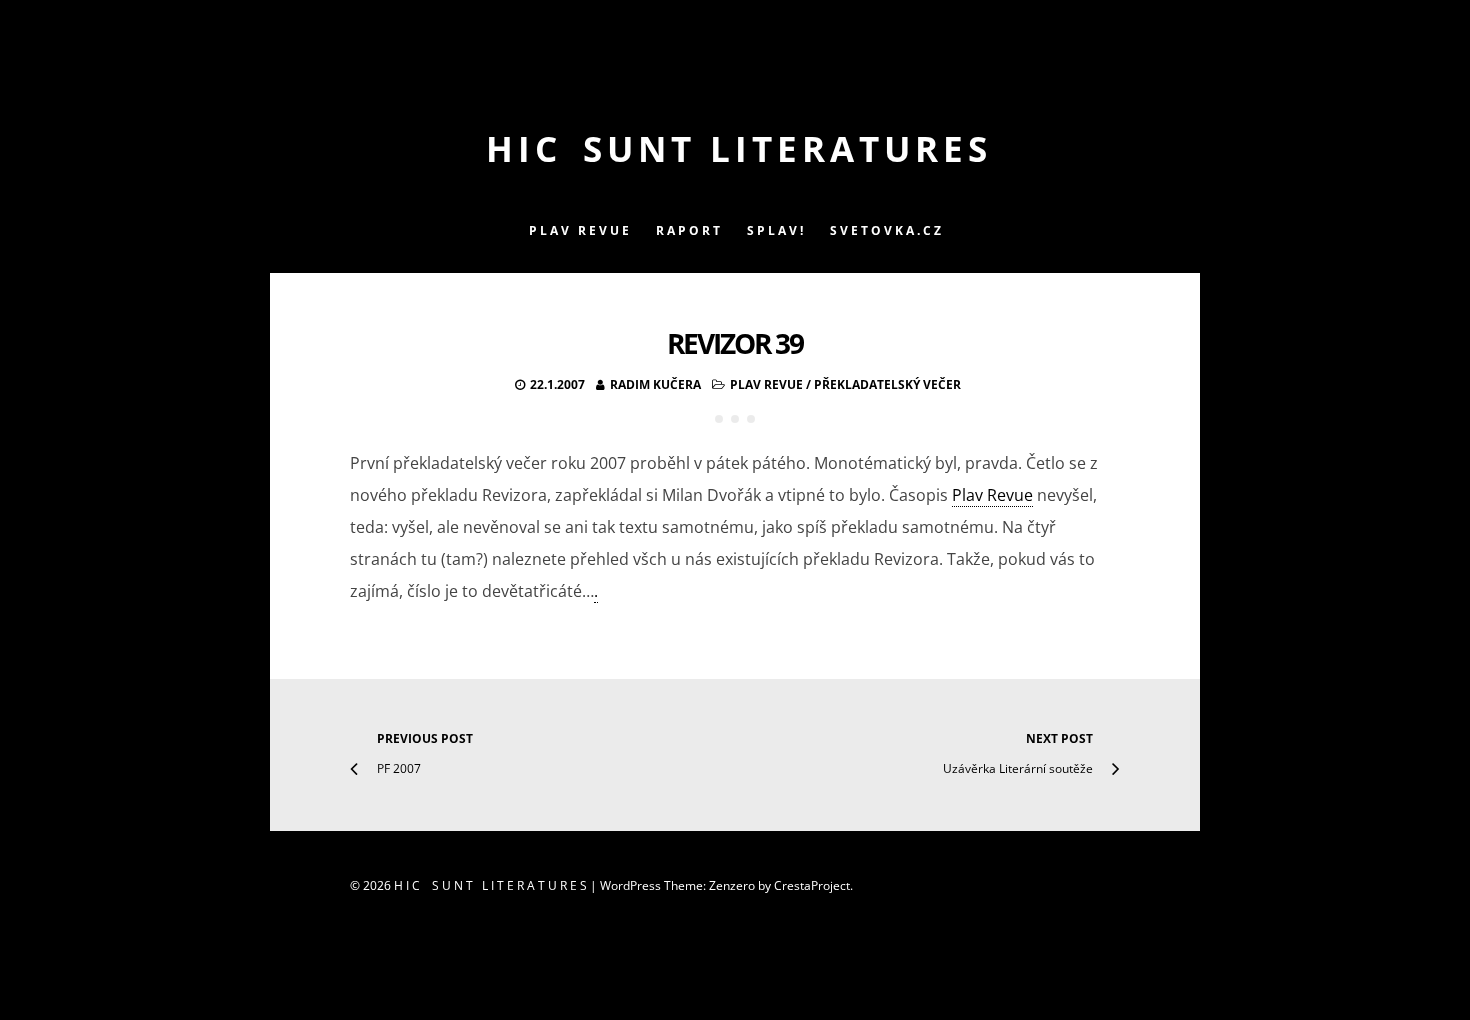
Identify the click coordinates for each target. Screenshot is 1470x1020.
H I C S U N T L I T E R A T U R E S (735, 148)
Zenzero (732, 885)
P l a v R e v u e (579, 230)
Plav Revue (766, 384)
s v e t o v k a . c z (885, 230)
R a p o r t (688, 230)
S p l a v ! (775, 230)
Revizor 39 (735, 343)
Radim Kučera (655, 384)
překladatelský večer (887, 384)
